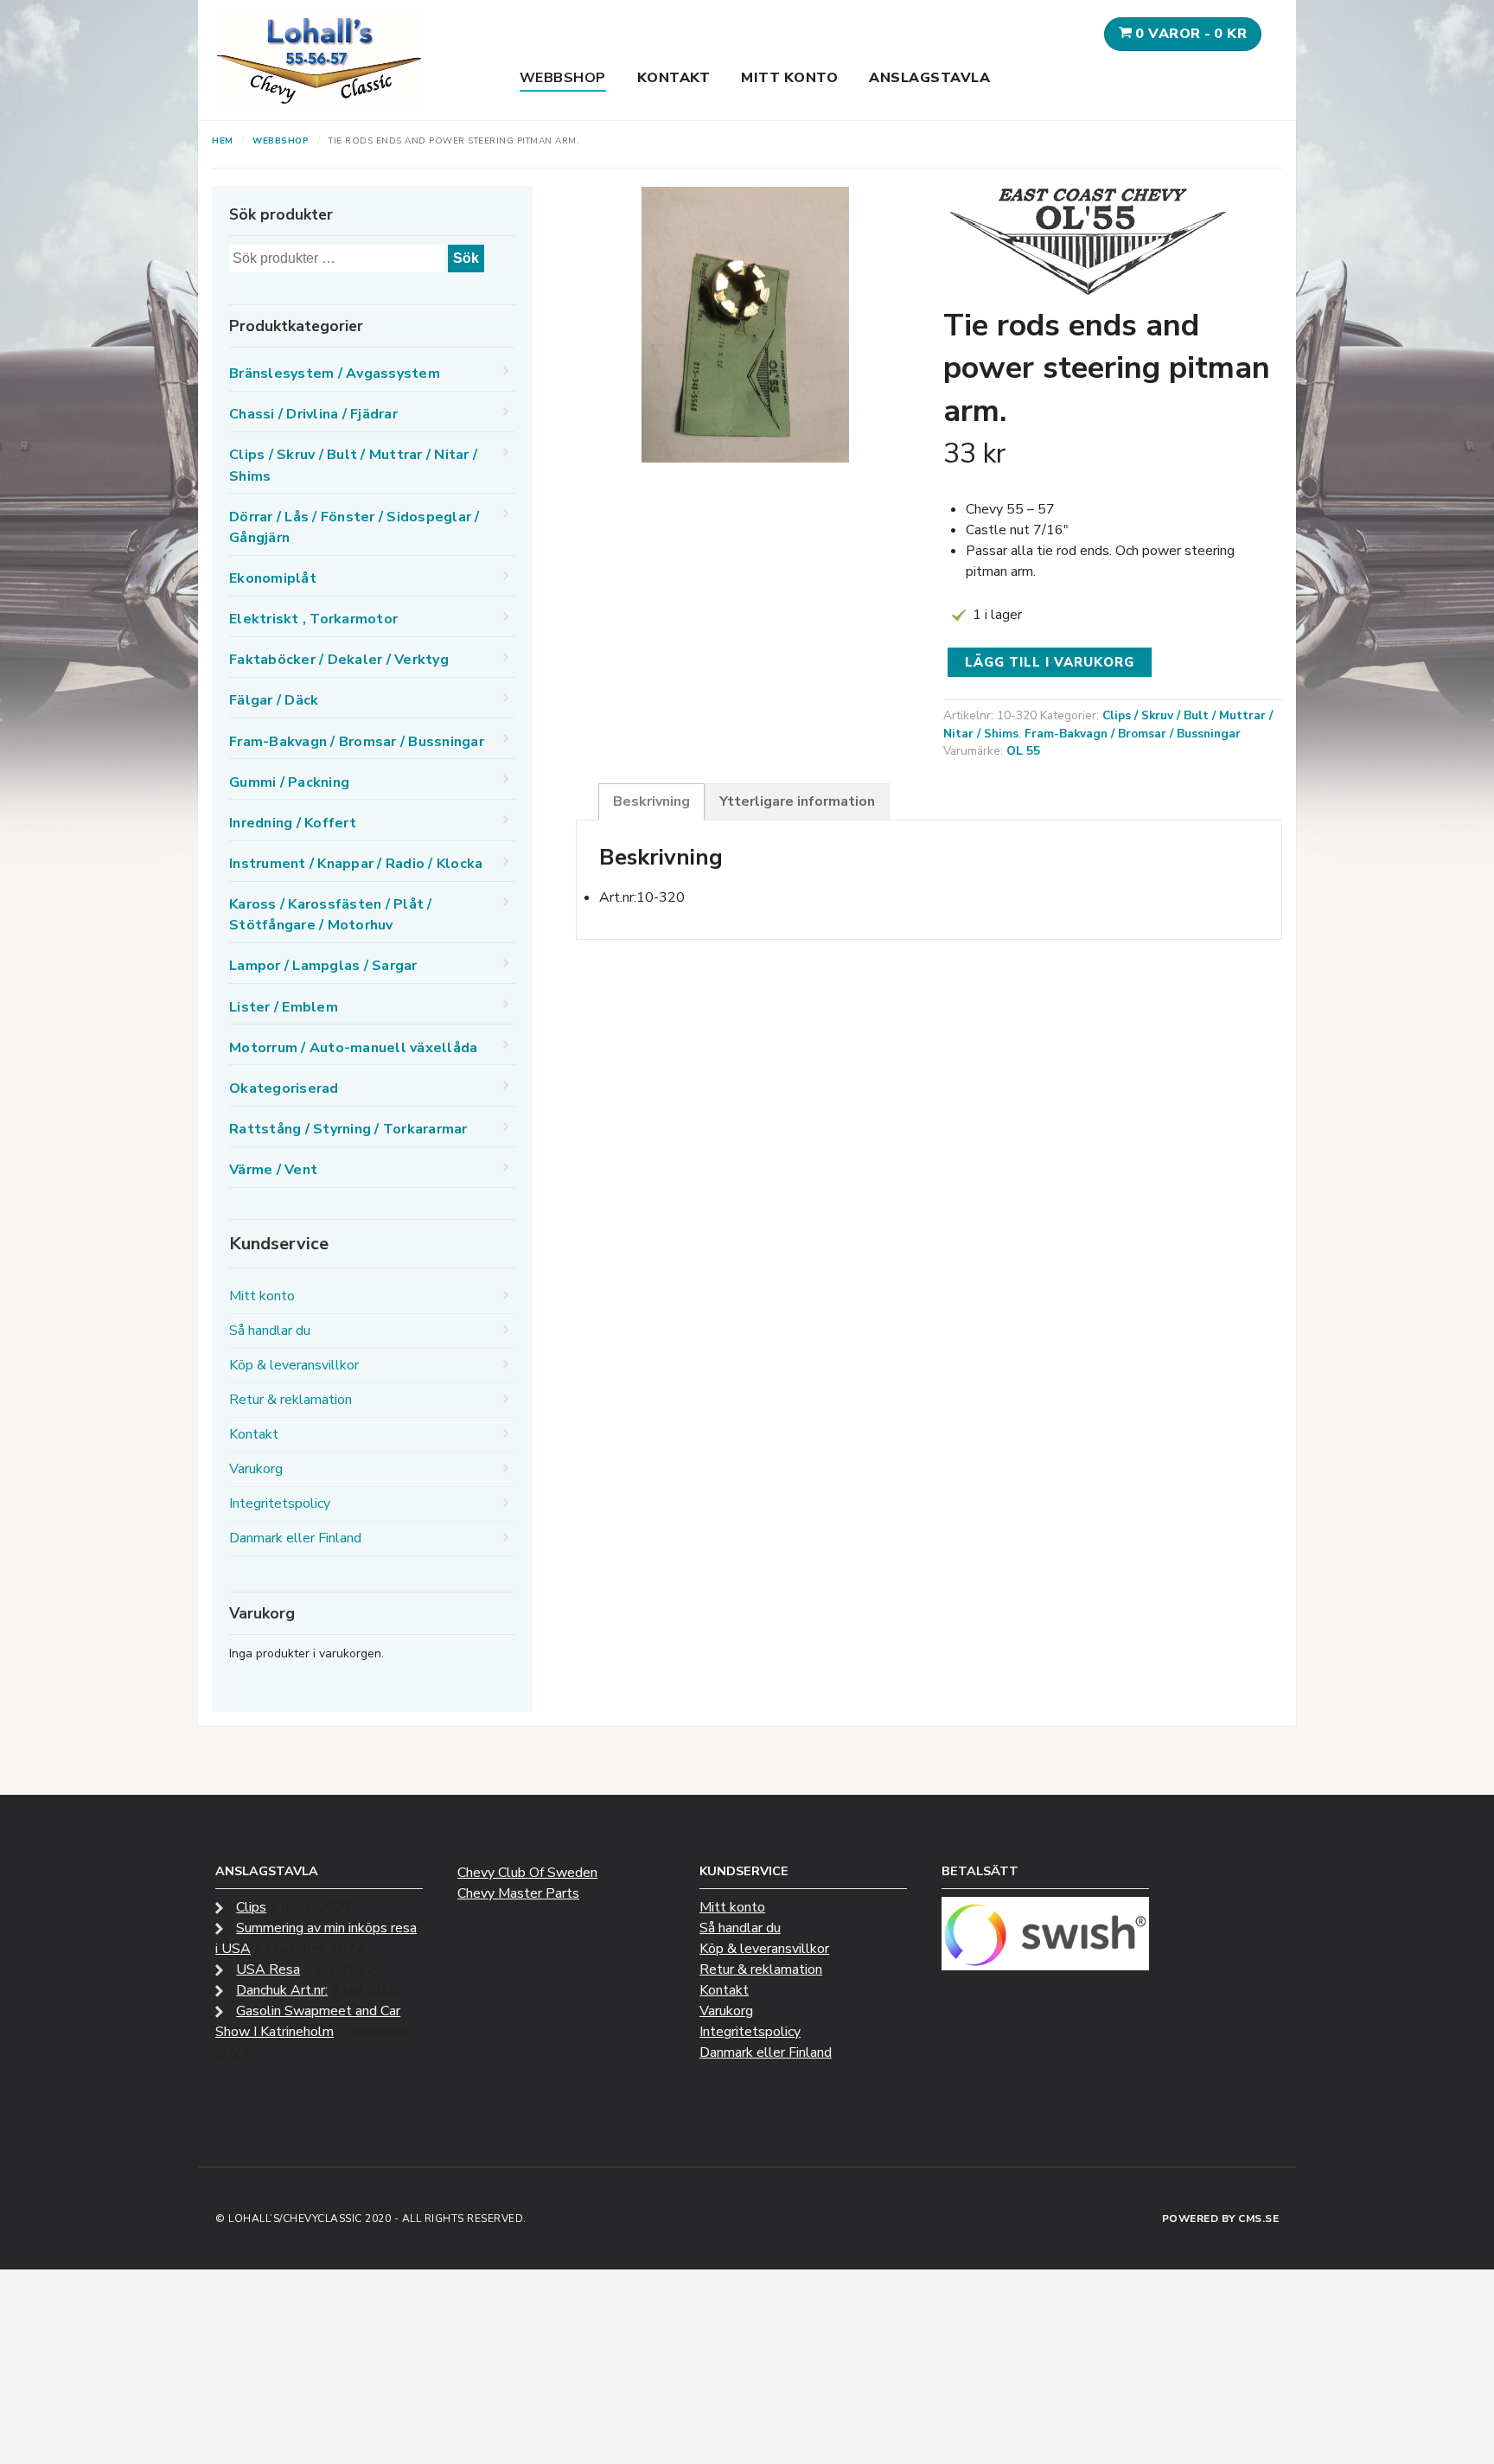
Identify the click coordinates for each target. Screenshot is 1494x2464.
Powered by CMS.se (1221, 2218)
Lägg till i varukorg (1050, 662)
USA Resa (268, 1969)
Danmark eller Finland (295, 1538)
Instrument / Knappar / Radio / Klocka (356, 864)
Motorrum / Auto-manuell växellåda (353, 1048)
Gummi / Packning (289, 782)
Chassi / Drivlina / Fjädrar (313, 414)
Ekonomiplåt (273, 578)
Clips (251, 1907)
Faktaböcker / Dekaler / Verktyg (339, 660)
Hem (223, 141)
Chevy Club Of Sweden (527, 1873)
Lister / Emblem (284, 1007)
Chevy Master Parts (518, 1893)
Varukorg (256, 1469)
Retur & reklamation (290, 1400)
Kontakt (674, 78)
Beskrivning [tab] (651, 801)
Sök (466, 258)
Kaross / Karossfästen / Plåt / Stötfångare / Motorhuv (331, 915)
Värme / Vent (273, 1170)
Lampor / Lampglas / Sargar (323, 966)
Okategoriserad (284, 1088)
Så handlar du (270, 1331)
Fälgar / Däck (274, 700)
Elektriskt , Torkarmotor (313, 619)
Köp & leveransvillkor (294, 1365)
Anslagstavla (929, 78)
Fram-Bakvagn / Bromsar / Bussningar (1133, 734)
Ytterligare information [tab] (797, 801)
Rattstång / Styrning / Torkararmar (348, 1129)
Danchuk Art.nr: (282, 1990)
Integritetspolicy (280, 1503)
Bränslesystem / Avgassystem (335, 373)
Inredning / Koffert (293, 823)
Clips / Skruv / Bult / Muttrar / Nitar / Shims (353, 465)
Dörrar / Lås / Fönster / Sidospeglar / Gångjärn (354, 527)
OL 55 (1023, 751)
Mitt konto (789, 78)
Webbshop (563, 78)
